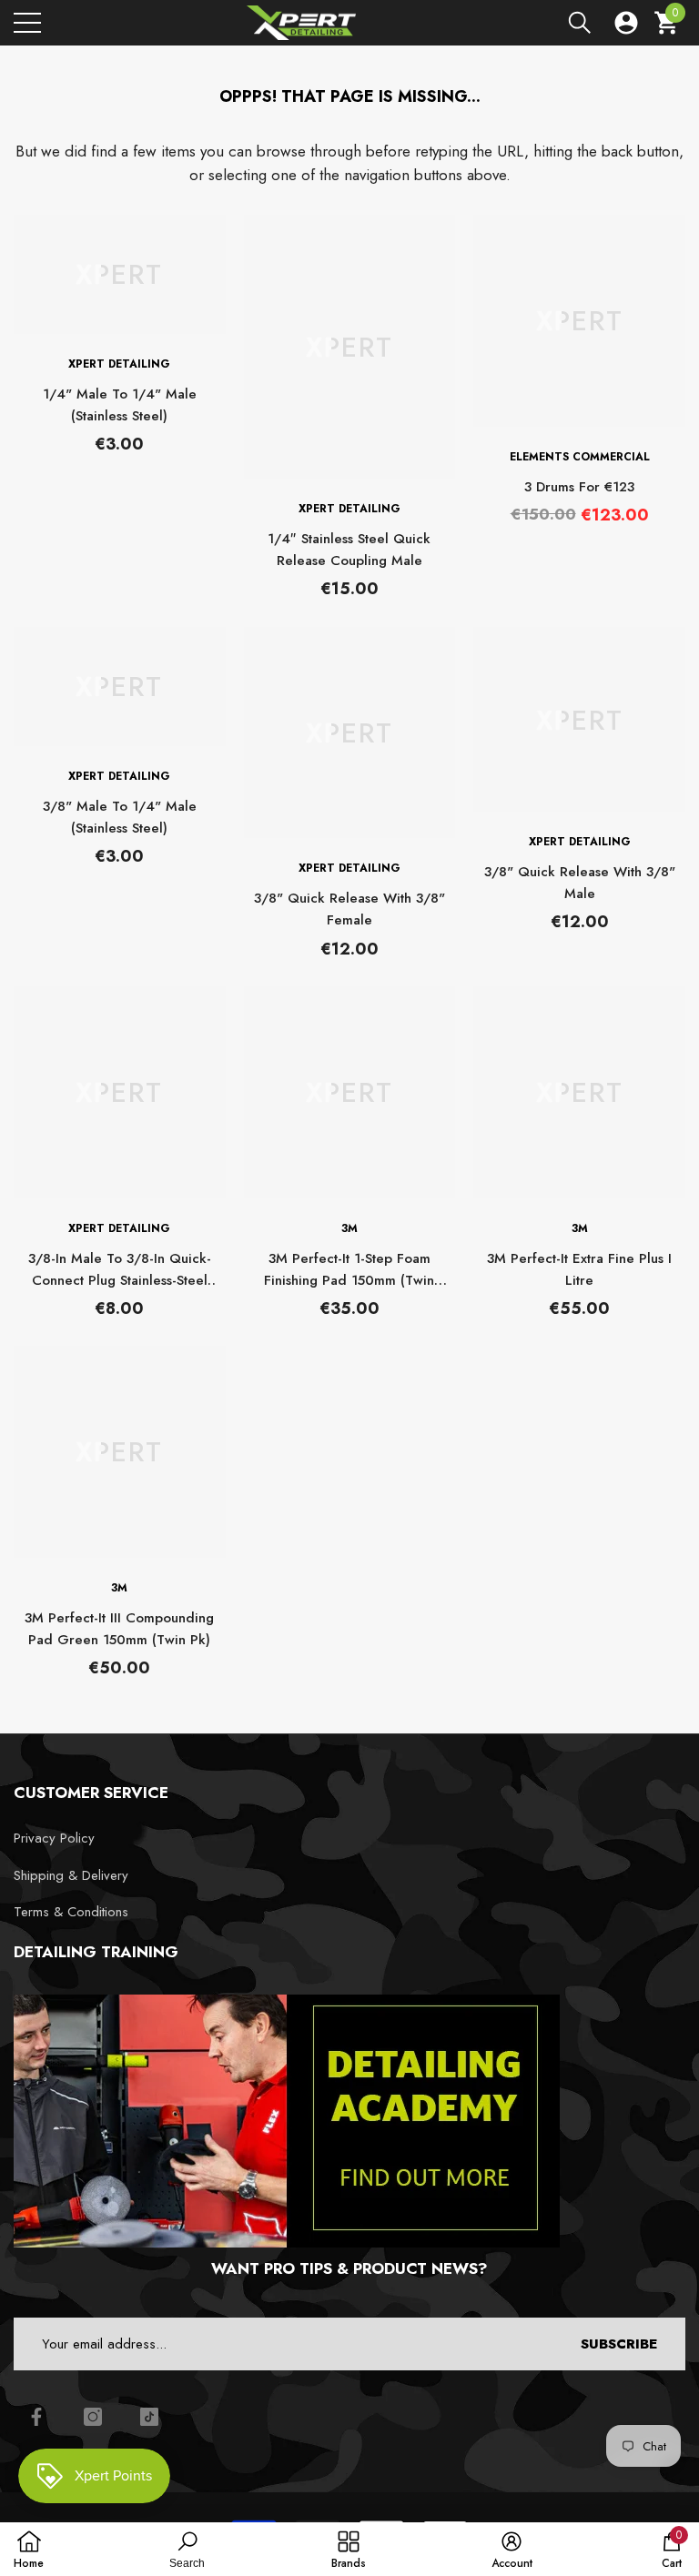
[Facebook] (36, 2417)
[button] (580, 23)
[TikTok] (149, 2417)
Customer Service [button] (91, 1793)
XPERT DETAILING (119, 364)
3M (349, 1228)
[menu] (27, 23)
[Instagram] (93, 2417)
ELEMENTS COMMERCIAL (580, 457)
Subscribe (619, 2344)
